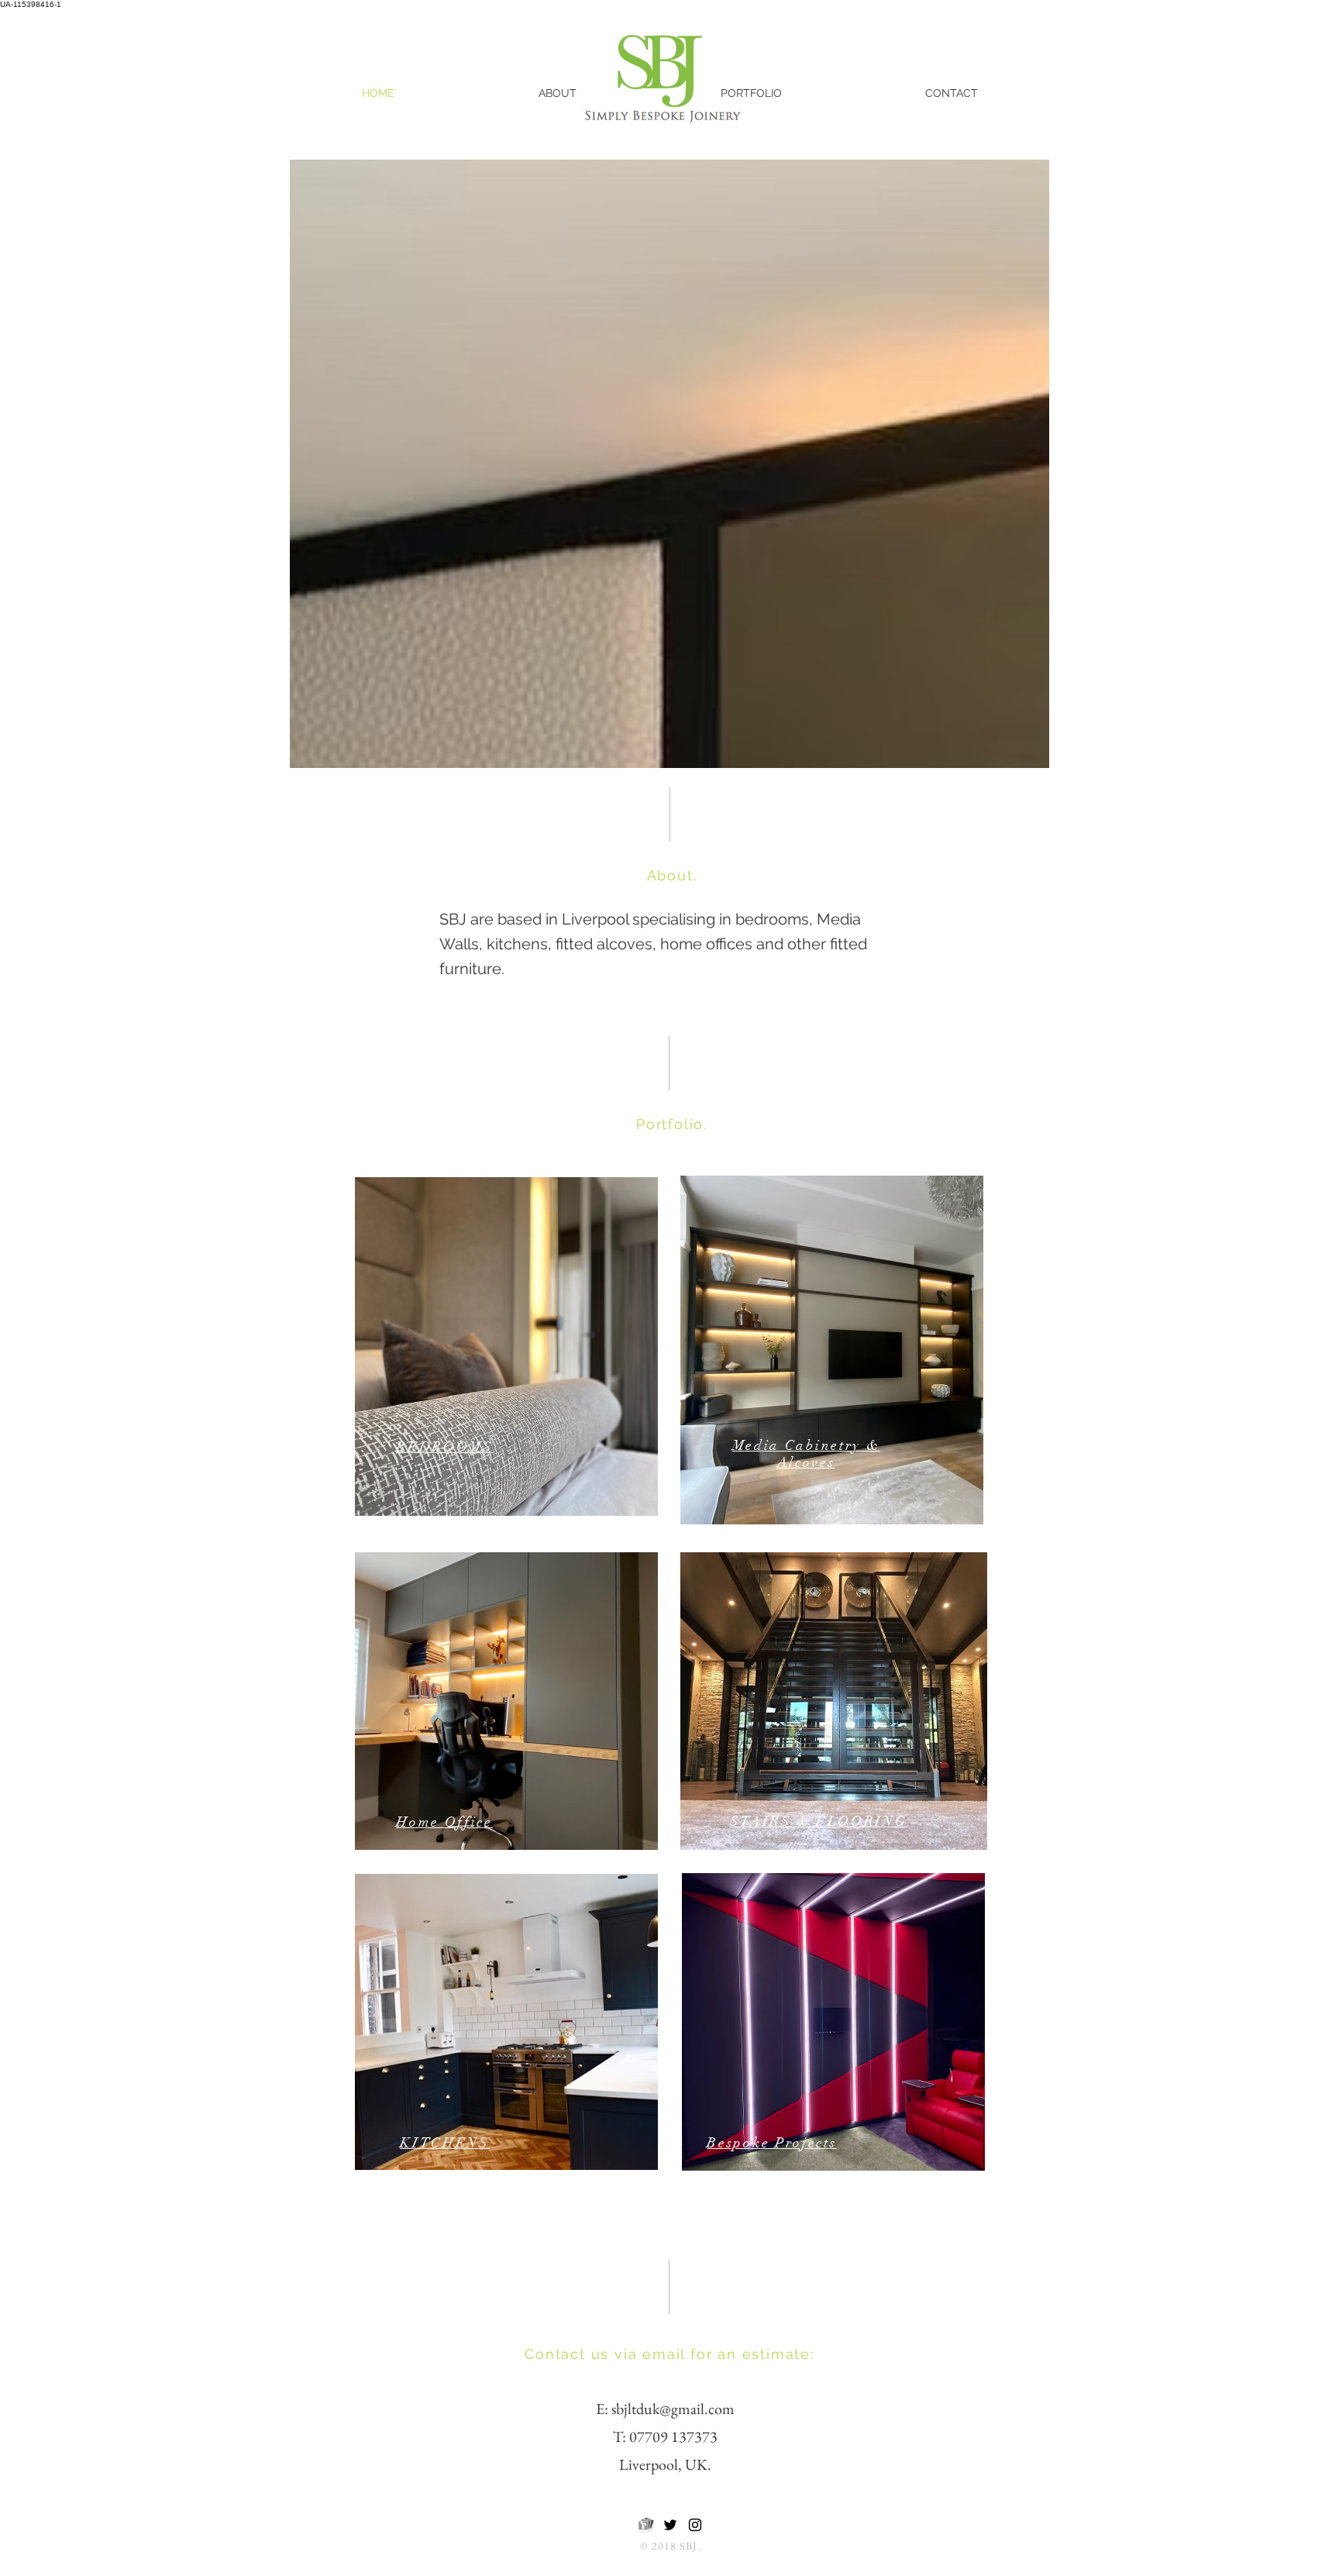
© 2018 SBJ (669, 2546)
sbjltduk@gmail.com (673, 2409)
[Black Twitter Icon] (670, 2525)
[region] (506, 1347)
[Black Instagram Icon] (695, 2525)
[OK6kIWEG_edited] (645, 2525)
